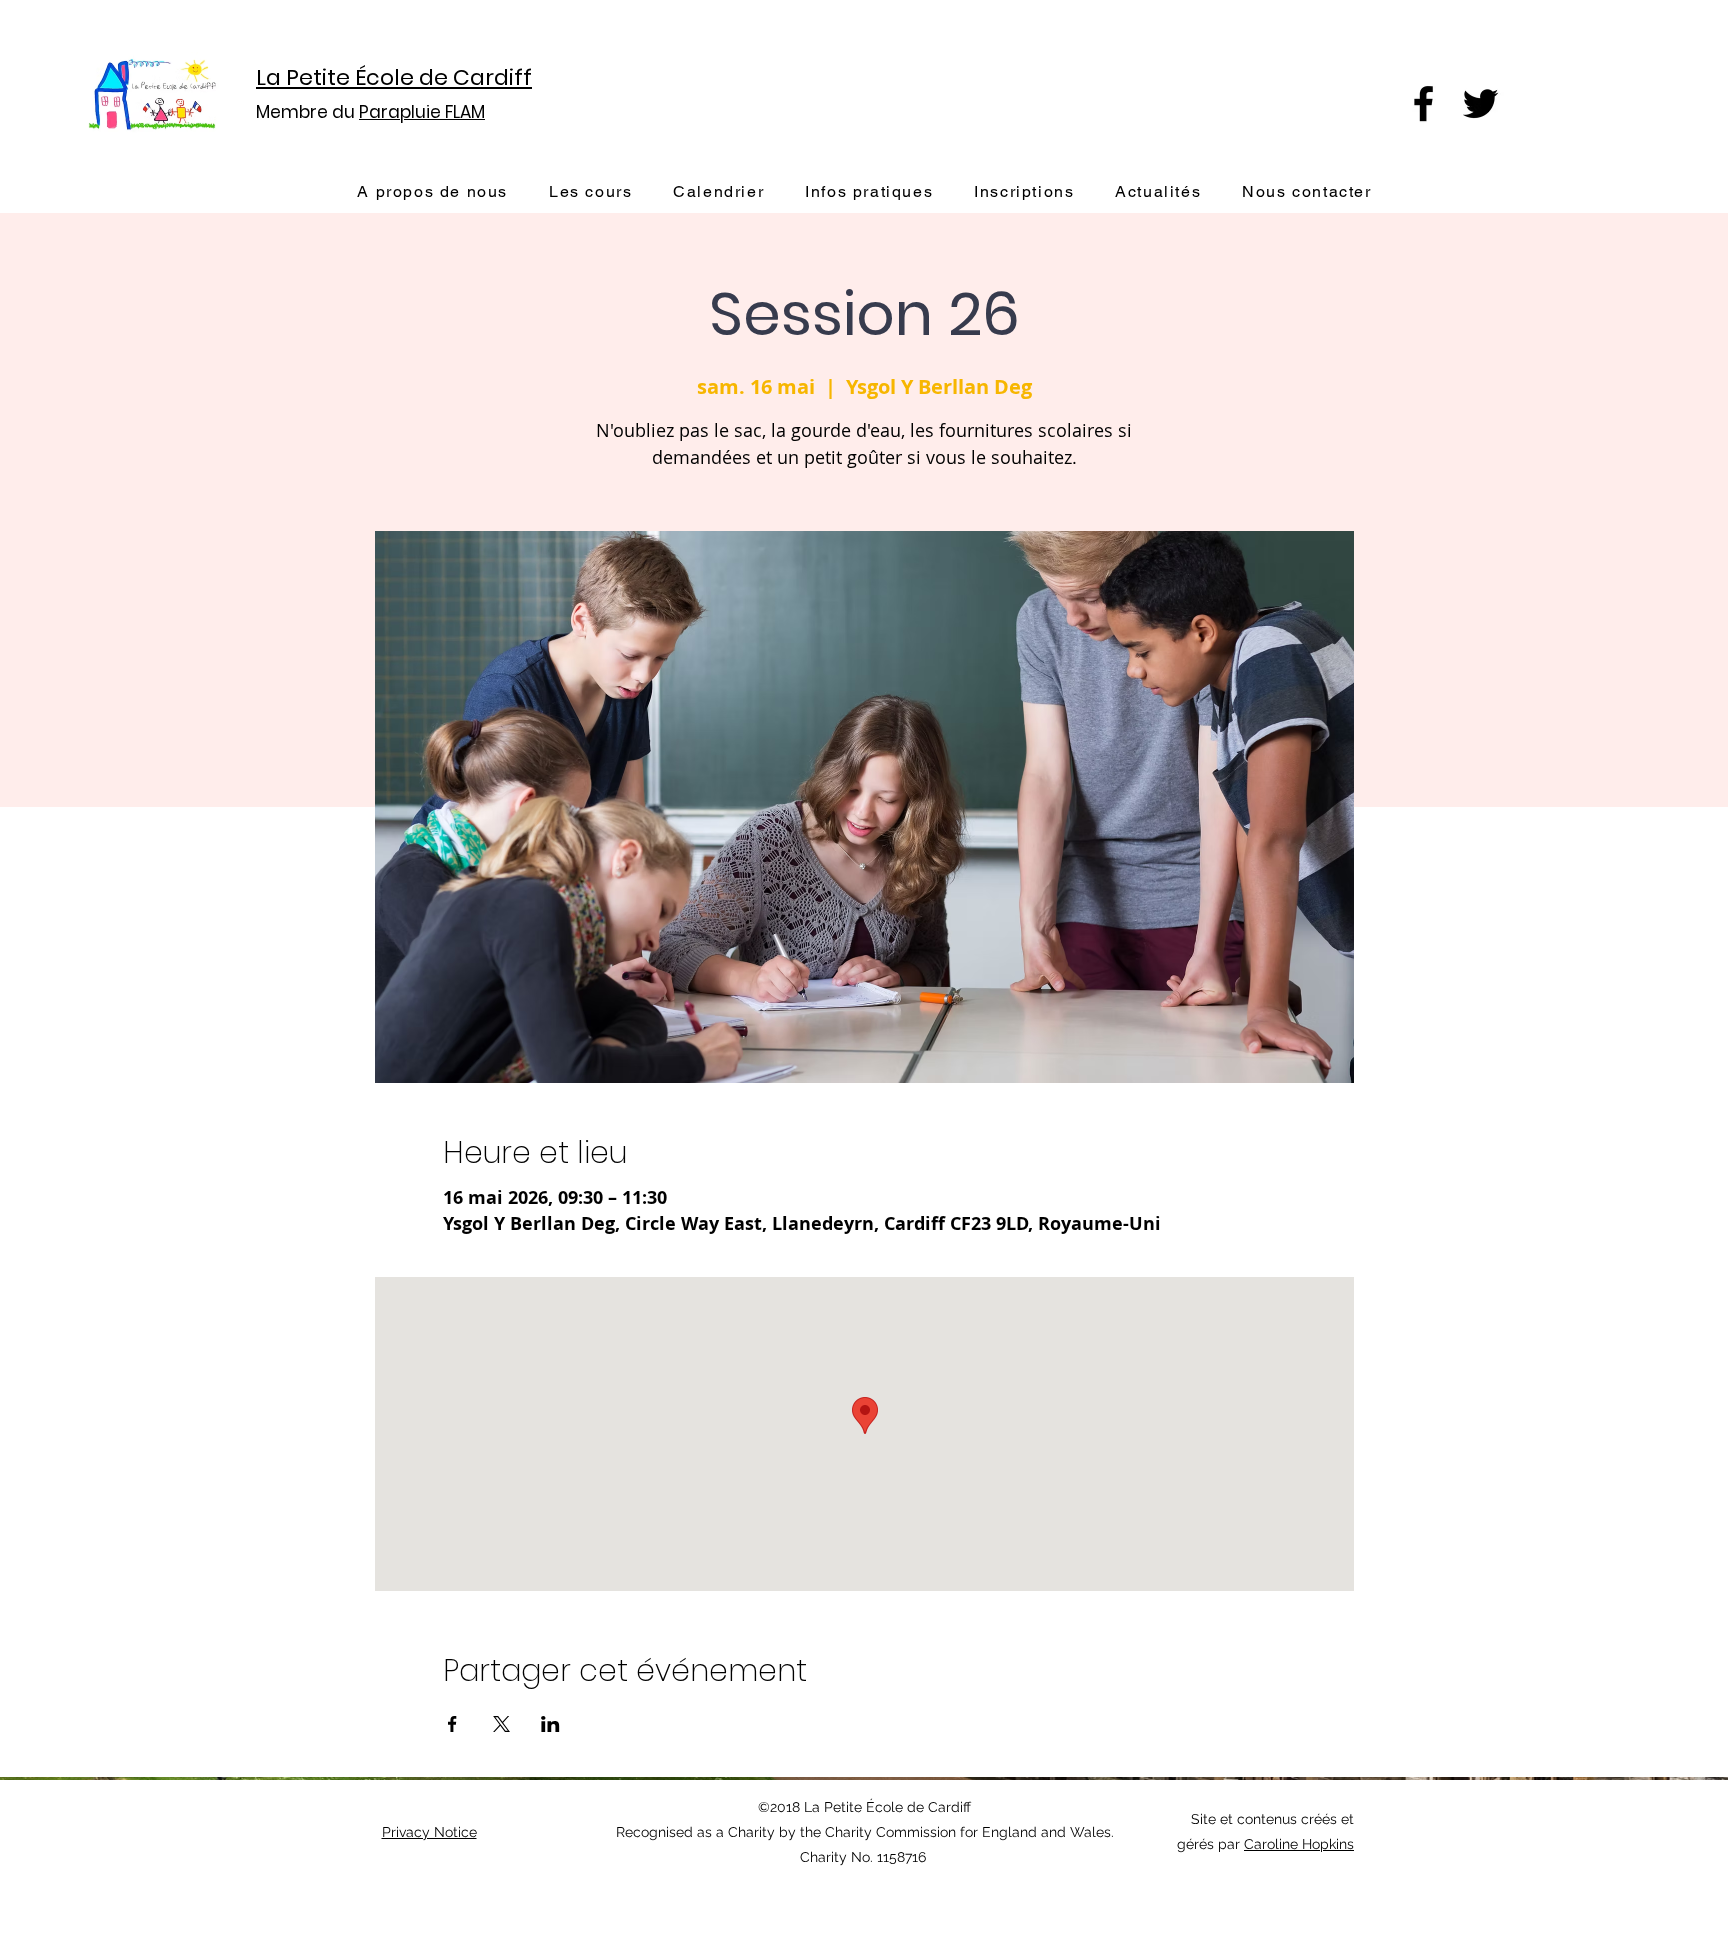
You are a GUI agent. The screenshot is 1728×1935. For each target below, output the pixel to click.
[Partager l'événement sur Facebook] (452, 1724)
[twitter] (1480, 103)
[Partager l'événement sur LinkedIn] (550, 1724)
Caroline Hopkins (1299, 1844)
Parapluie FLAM (422, 112)
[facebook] (1423, 103)
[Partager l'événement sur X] (501, 1724)
